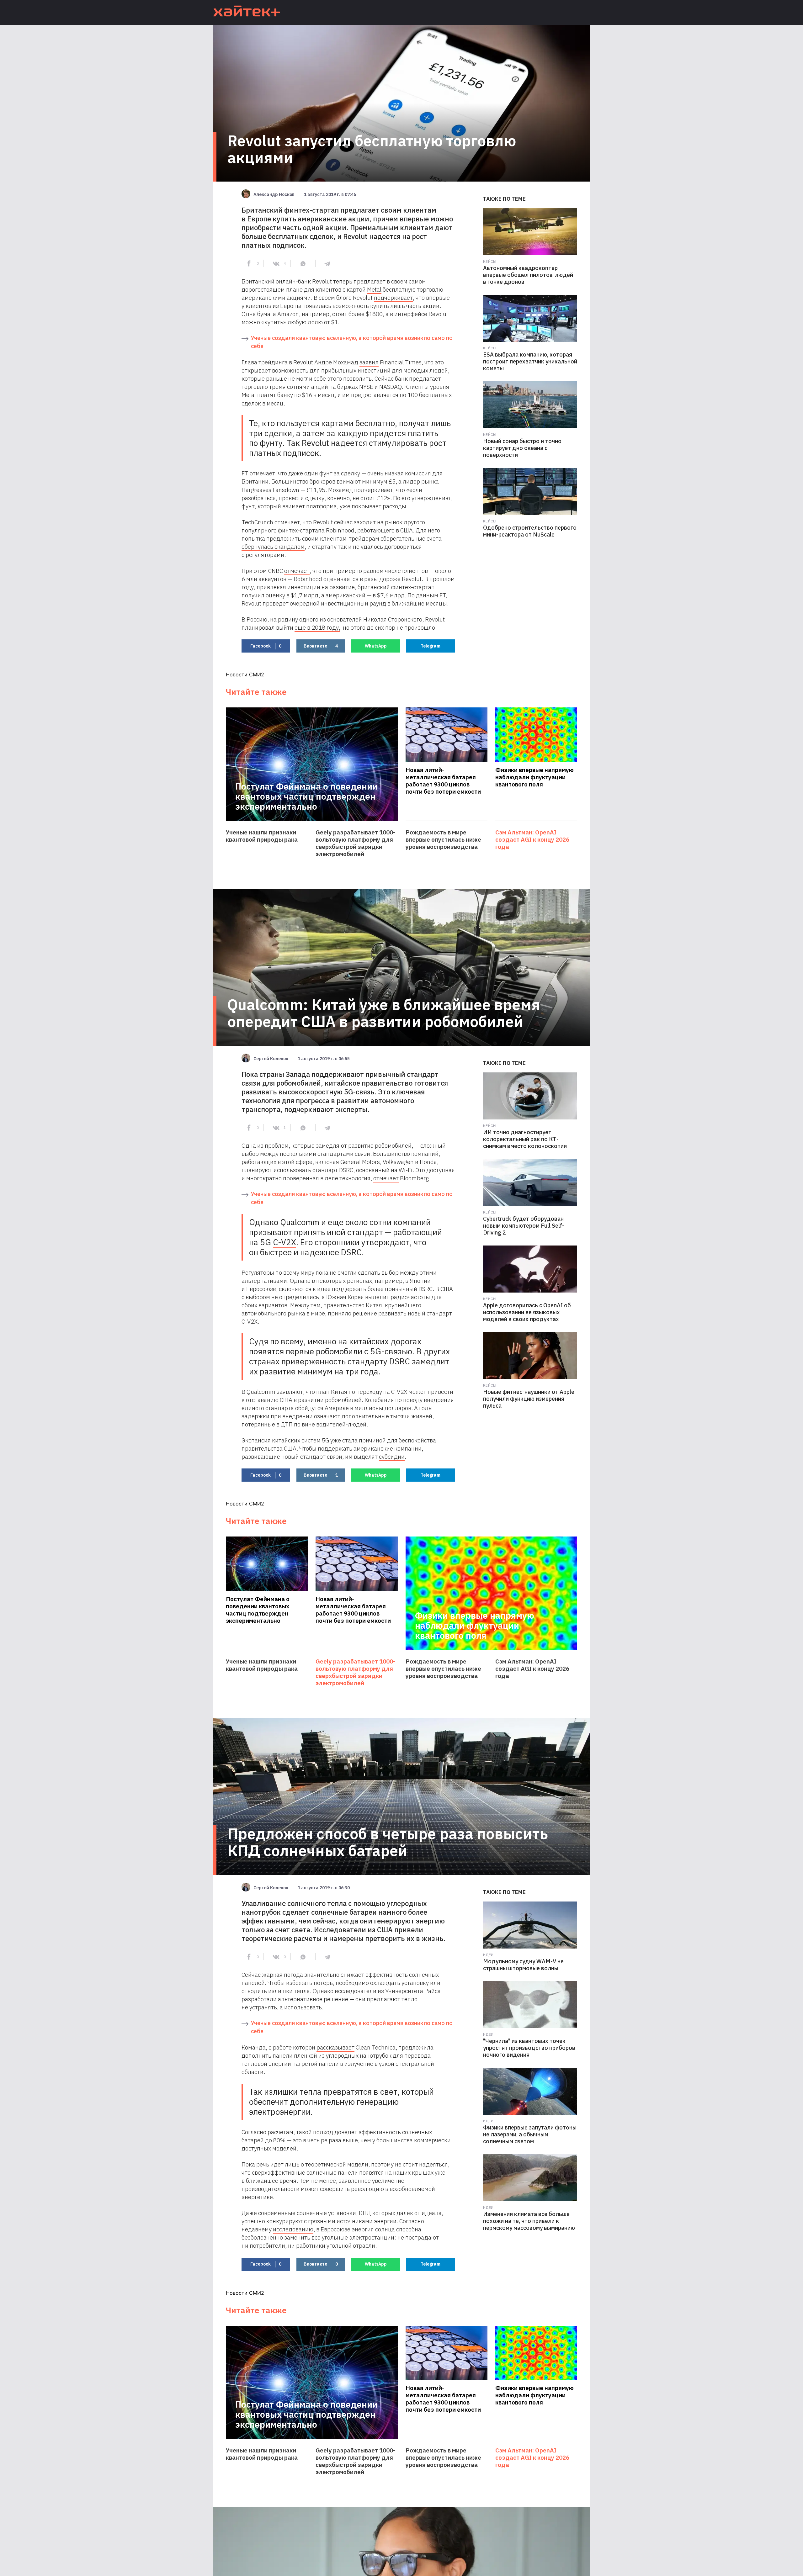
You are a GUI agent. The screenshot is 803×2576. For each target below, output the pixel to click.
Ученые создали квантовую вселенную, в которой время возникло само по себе (352, 342)
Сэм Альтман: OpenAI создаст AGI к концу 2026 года (532, 840)
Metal (374, 289)
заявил (369, 362)
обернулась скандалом (273, 547)
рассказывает (335, 2047)
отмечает (297, 571)
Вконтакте (321, 646)
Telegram (431, 646)
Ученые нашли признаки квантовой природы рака (262, 836)
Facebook (266, 646)
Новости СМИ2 (245, 674)
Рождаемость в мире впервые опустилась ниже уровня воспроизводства (443, 840)
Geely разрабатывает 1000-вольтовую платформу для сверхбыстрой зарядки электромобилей (355, 843)
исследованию (293, 2229)
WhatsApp (376, 646)
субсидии (392, 1457)
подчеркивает (393, 298)
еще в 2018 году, (317, 627)
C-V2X (285, 1242)
